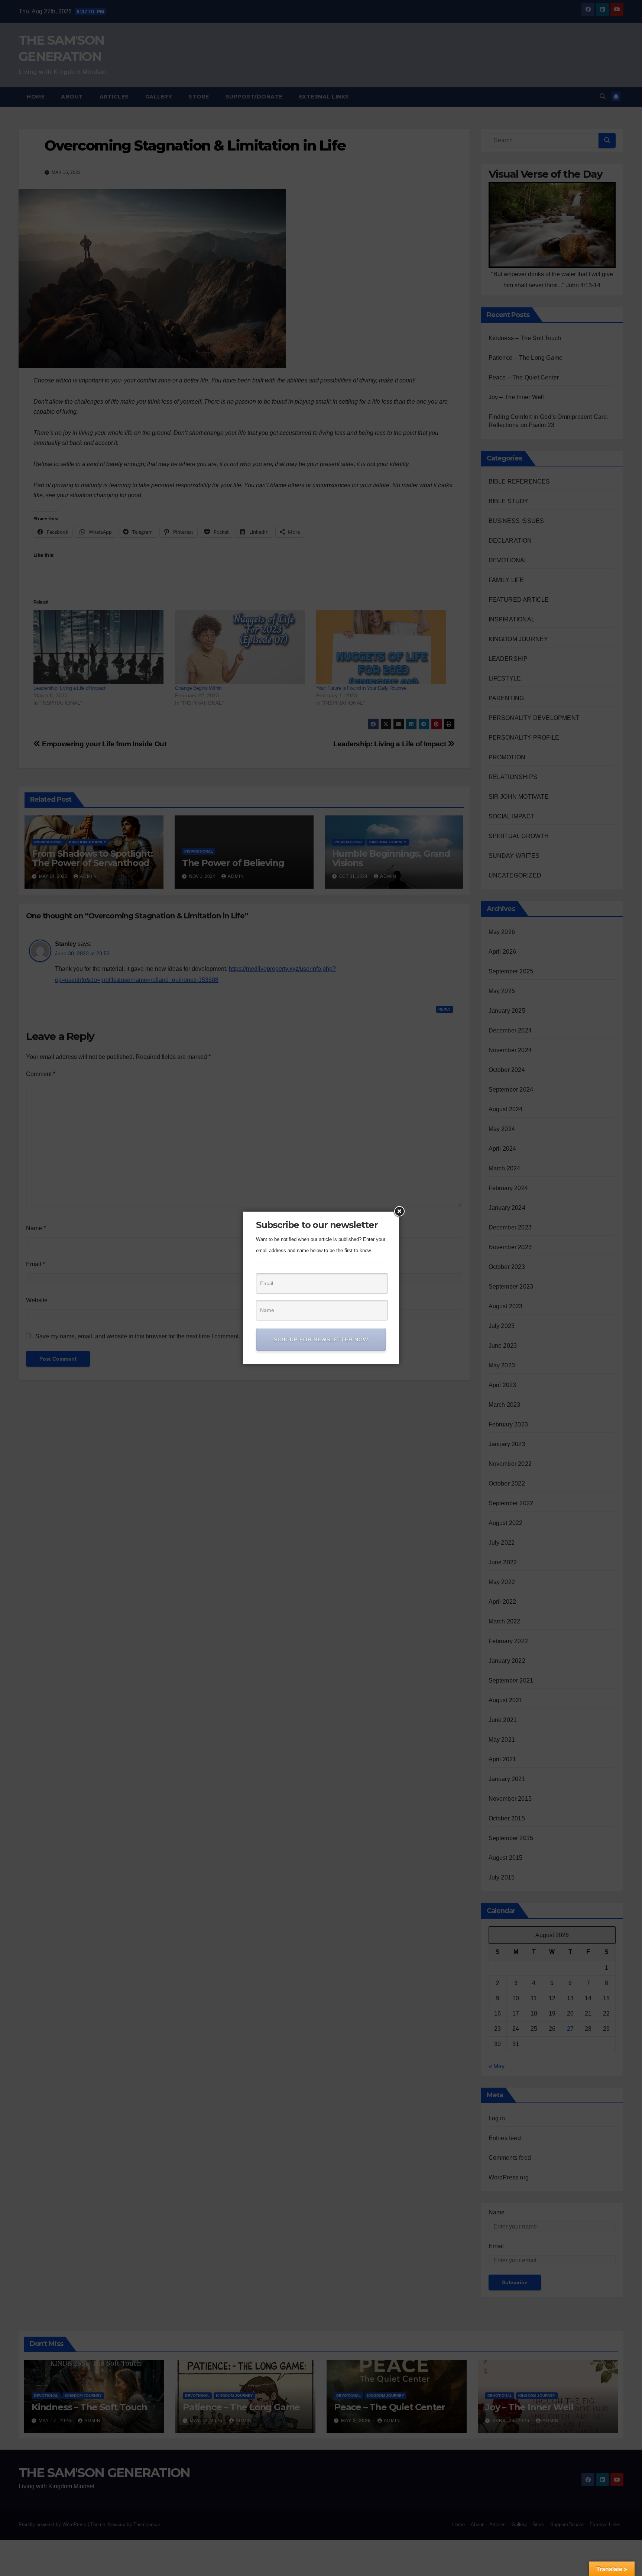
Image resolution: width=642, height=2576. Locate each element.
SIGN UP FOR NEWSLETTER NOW (321, 1339)
